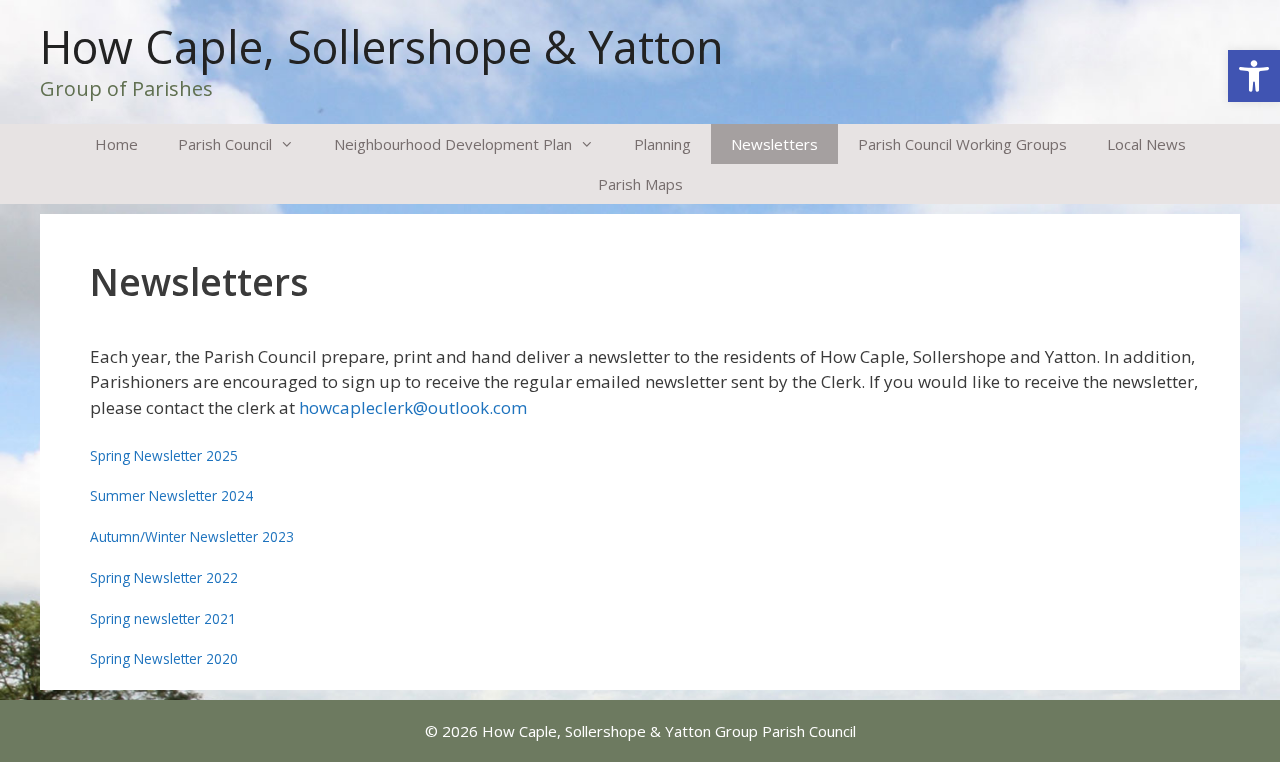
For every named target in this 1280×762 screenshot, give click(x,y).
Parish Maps (640, 184)
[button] (1254, 76)
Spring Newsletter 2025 (164, 455)
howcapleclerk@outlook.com (413, 407)
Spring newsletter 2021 (163, 618)
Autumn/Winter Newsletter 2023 (192, 536)
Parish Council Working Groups (962, 144)
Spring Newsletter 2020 (164, 658)
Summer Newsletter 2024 (171, 495)
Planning (662, 144)
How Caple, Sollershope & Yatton (382, 46)
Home (116, 144)
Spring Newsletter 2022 (164, 577)
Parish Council (225, 144)
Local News (1146, 144)
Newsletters (774, 144)
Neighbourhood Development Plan (453, 144)
